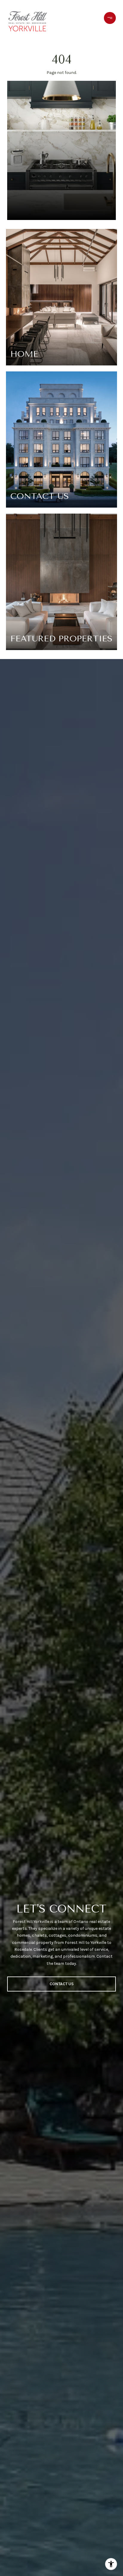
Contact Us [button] (62, 1984)
